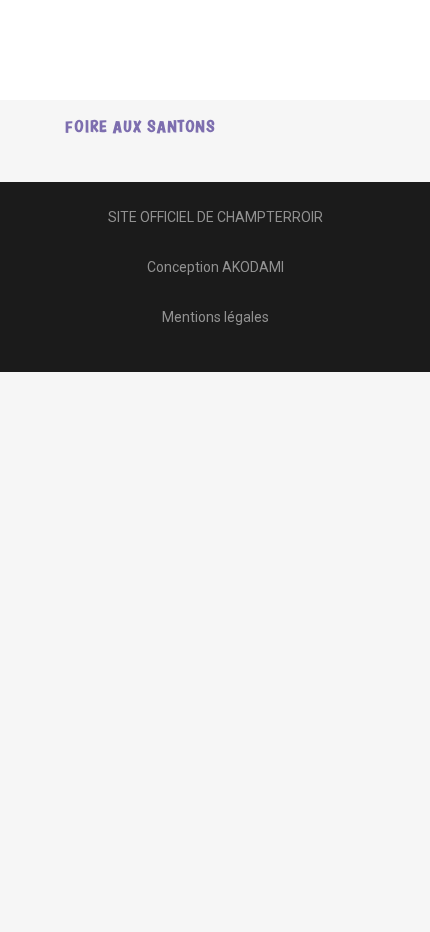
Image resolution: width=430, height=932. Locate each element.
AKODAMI (253, 267)
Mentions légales (215, 317)
